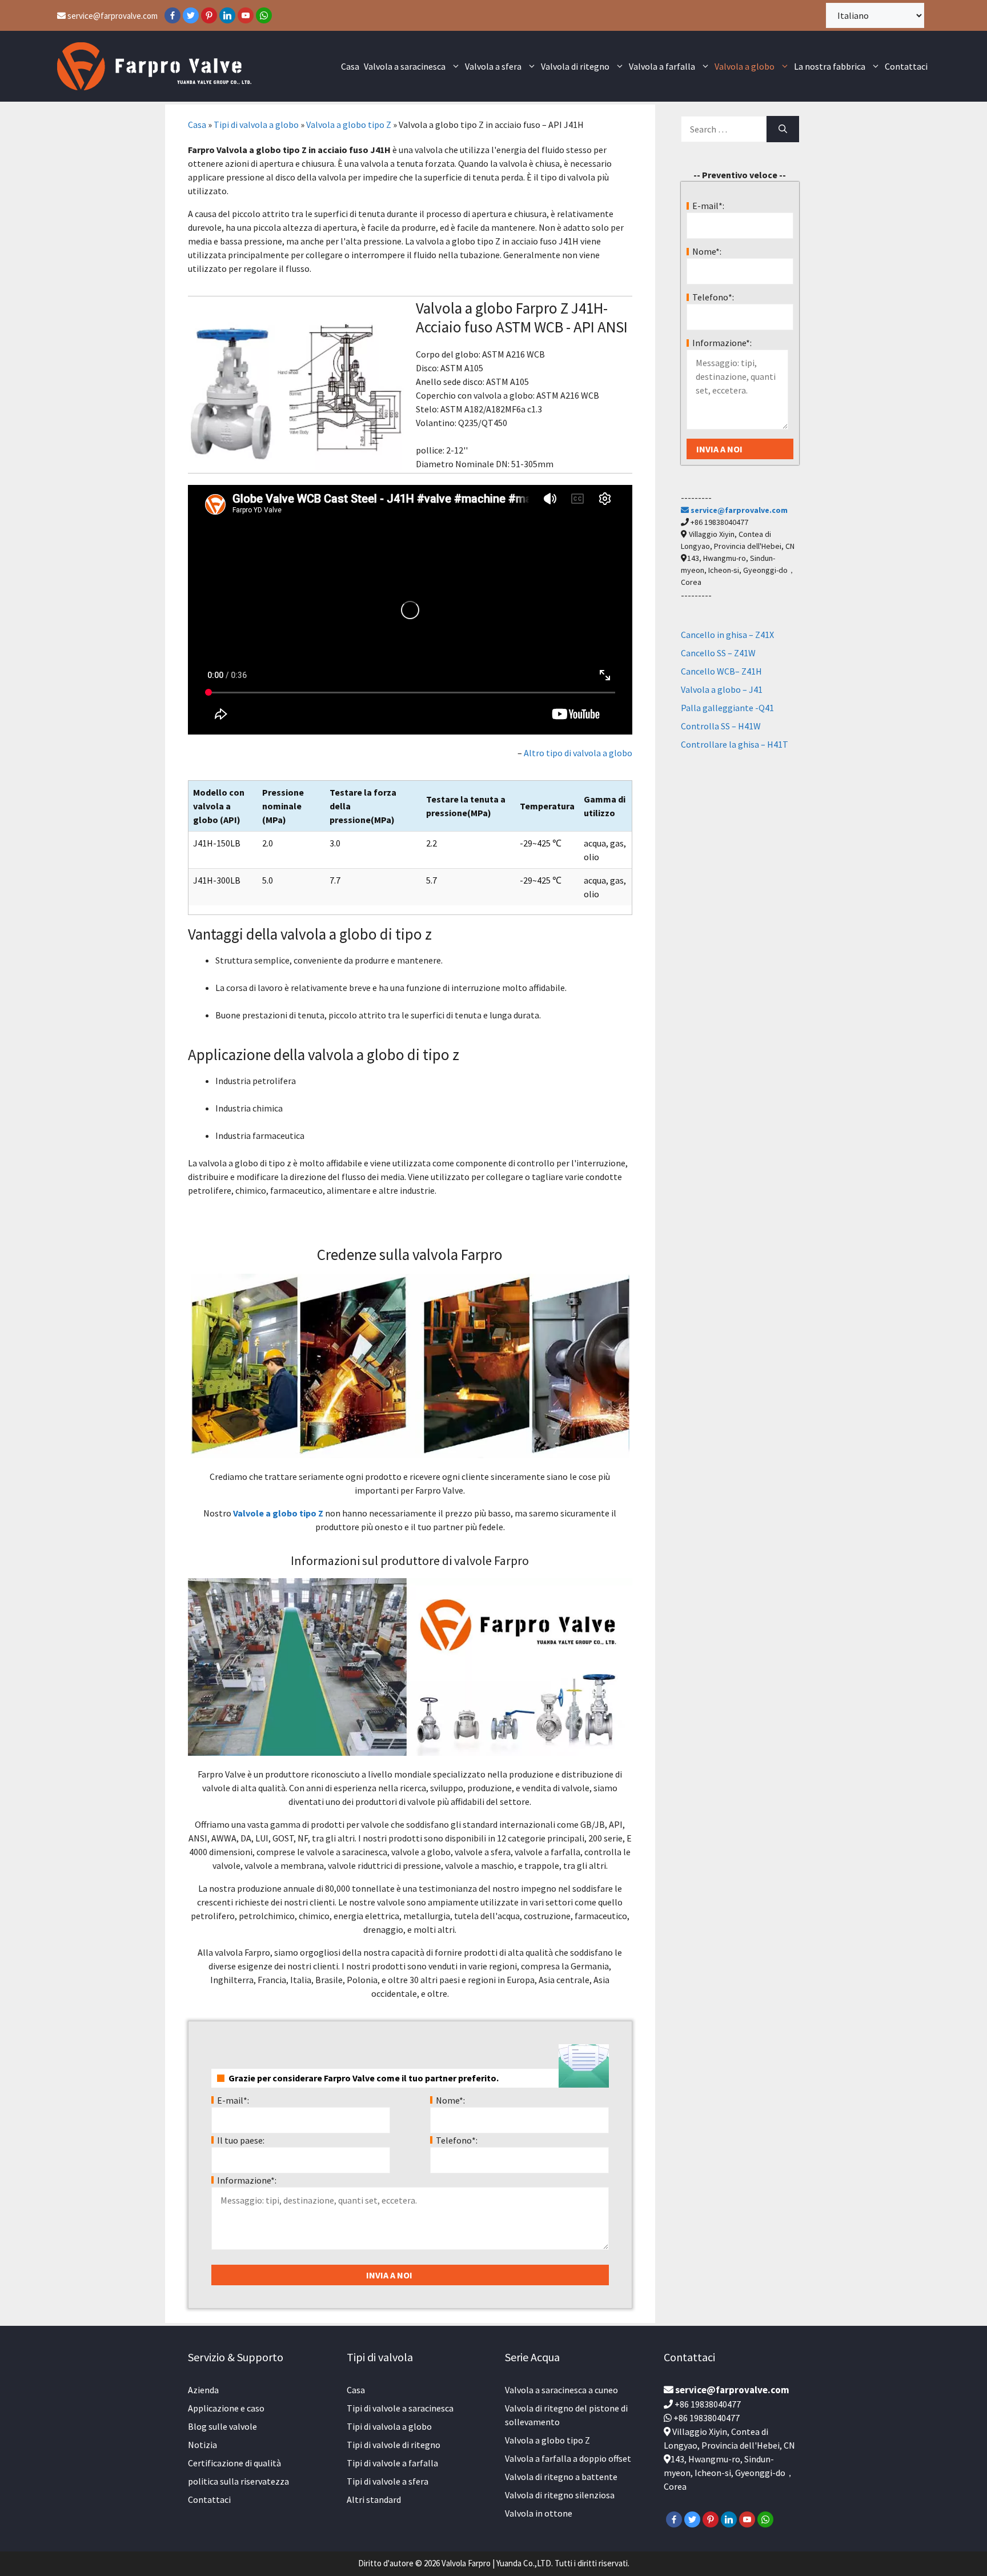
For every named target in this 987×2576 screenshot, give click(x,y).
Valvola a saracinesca (405, 66)
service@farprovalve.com (112, 16)
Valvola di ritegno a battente (561, 2477)
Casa (350, 66)
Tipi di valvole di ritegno (394, 2445)
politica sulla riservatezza (238, 2481)
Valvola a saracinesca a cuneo (561, 2390)
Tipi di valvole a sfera (388, 2481)
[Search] (783, 129)
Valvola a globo (745, 66)
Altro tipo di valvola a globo (578, 753)
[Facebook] (172, 15)
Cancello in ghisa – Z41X (727, 635)
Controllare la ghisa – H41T (735, 744)
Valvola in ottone (539, 2513)
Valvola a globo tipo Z (349, 125)
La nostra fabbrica (830, 66)
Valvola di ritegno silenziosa (560, 2495)
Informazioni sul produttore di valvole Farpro (410, 1560)
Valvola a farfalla (662, 66)
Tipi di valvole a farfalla (392, 2463)
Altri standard (374, 2499)
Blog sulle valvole (222, 2426)
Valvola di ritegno (575, 66)
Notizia (202, 2445)
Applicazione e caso (226, 2408)
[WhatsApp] (264, 15)
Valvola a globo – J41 (722, 689)
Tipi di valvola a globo (256, 125)
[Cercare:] (724, 129)
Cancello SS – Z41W (718, 653)
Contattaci (906, 66)
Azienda (203, 2390)
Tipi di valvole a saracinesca (400, 2408)
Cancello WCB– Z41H (721, 671)
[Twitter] (191, 15)
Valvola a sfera (493, 66)
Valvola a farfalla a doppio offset (568, 2458)
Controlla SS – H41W (721, 726)
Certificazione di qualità (234, 2463)
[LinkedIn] (227, 15)
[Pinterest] (209, 15)
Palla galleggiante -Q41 (727, 708)
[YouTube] (246, 15)
